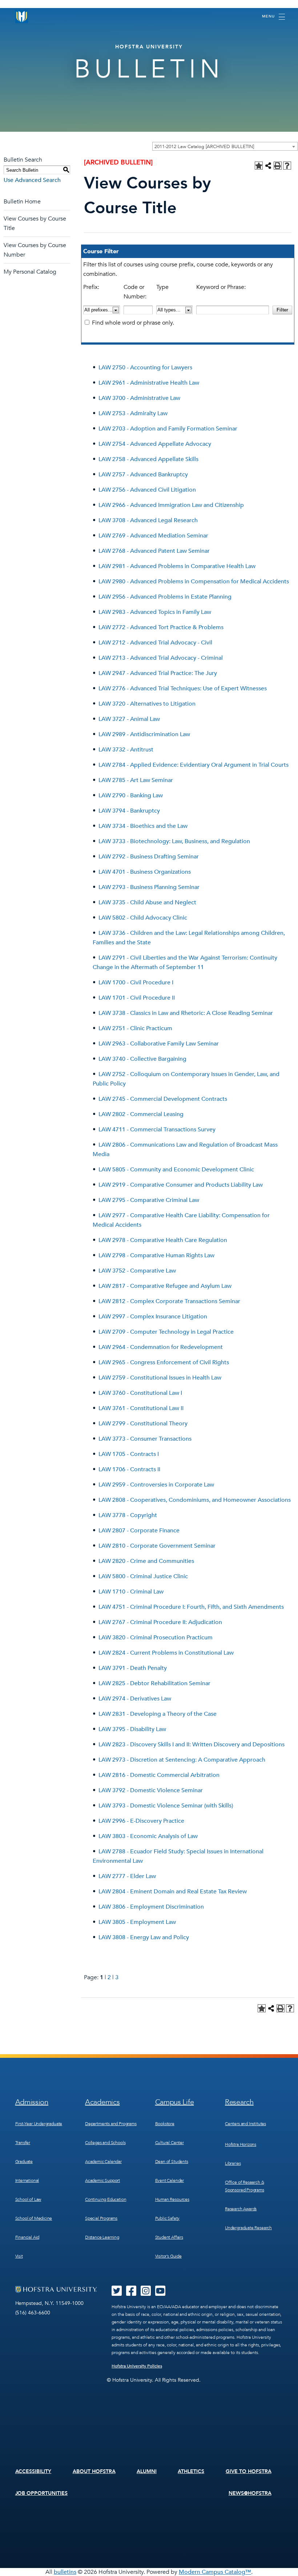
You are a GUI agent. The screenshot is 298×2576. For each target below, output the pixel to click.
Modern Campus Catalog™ (215, 2572)
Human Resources (172, 2199)
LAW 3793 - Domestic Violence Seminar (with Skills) (166, 1806)
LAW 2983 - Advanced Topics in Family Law (155, 612)
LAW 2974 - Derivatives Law (135, 1699)
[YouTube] (160, 2293)
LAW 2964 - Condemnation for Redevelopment (161, 1347)
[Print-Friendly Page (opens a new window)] (278, 166)
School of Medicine (34, 2218)
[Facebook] (131, 2293)
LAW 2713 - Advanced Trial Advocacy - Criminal (161, 658)
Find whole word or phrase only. (133, 323)
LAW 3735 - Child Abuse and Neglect (147, 902)
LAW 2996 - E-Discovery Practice (141, 1821)
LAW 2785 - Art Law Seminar (136, 780)
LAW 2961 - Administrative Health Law (149, 383)
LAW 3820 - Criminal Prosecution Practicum (156, 1638)
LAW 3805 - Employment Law (137, 1922)
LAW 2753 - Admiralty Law (133, 413)
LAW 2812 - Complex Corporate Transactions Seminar (169, 1301)
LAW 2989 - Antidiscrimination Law (144, 734)
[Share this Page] (268, 166)
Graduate (24, 2162)
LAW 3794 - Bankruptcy (129, 811)
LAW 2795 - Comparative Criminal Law (149, 1200)
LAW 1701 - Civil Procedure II (137, 998)
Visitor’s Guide (168, 2256)
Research (239, 2102)
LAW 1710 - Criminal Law (131, 1592)
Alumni (147, 2471)
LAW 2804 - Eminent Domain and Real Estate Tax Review (173, 1892)
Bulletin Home (22, 202)
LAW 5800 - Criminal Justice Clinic (143, 1576)
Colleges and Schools (105, 2143)
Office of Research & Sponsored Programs (245, 2186)
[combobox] (225, 146)
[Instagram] (146, 2293)
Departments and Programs (111, 2124)
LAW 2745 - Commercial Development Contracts (163, 1099)
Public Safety (168, 2218)
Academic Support (102, 2180)
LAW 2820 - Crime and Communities (146, 1561)
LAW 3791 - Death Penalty (133, 1668)
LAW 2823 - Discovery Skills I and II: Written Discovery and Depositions (192, 1745)
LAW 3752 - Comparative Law (137, 1271)
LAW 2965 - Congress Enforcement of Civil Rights (164, 1362)
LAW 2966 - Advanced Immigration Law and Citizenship (171, 505)
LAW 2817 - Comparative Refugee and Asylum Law (165, 1286)
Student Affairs (169, 2237)
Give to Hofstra (249, 2471)
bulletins (65, 2572)
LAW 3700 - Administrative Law (139, 398)
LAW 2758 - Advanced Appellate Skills (148, 459)
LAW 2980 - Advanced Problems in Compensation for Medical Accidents (194, 582)
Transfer (23, 2143)
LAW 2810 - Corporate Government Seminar (157, 1546)
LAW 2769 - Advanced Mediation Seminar (153, 536)
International (27, 2180)
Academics (102, 2102)
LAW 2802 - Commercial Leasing (141, 1114)
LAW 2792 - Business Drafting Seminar (149, 857)
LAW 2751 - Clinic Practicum (135, 1028)
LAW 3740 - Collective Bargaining (142, 1059)
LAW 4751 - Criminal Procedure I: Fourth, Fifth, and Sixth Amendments (191, 1607)
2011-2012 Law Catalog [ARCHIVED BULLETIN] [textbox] (204, 147)
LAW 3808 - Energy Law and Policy (144, 1937)
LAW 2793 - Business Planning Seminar (149, 887)
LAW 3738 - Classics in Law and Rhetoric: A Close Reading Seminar (186, 1013)
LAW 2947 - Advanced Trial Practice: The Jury (158, 673)
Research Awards (241, 2209)
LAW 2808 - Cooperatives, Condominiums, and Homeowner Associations (195, 1500)
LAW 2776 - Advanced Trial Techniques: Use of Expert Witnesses (183, 688)
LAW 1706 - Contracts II (129, 1469)
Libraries (233, 2163)
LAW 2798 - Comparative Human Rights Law (156, 1255)
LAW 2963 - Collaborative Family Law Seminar (159, 1044)
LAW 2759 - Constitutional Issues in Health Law (160, 1378)
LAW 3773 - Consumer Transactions (145, 1439)
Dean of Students (172, 2162)
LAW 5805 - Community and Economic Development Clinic (176, 1170)
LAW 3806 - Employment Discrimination (151, 1907)
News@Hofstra (250, 2493)
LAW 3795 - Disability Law (132, 1729)
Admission (32, 2102)
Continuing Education (106, 2199)
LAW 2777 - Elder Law (127, 1876)
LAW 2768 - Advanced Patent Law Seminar (154, 551)
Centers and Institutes (245, 2124)
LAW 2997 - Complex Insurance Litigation (153, 1317)
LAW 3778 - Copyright (128, 1515)
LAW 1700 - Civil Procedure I (136, 983)
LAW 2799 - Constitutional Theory (143, 1424)
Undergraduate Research (248, 2228)
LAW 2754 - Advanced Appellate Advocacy (155, 444)
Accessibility (33, 2471)
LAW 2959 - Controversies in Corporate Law (156, 1485)
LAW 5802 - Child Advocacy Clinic (143, 918)
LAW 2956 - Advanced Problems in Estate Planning (165, 597)
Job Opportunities (42, 2493)
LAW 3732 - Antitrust (126, 750)
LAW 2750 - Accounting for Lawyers (145, 368)
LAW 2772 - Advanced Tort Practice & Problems (161, 627)
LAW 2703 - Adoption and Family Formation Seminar (168, 429)
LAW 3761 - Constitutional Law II (141, 1408)
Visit (19, 2256)
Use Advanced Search (32, 180)
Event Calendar (170, 2180)
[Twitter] (117, 2293)
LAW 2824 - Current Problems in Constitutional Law (166, 1653)
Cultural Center (170, 2143)
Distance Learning (102, 2237)
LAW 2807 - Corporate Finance (139, 1531)
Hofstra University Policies (137, 2366)
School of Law (28, 2199)
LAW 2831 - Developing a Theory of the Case (158, 1714)
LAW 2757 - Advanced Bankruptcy (143, 475)
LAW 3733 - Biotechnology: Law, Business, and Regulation (174, 841)
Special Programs (101, 2218)
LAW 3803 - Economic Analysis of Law (148, 1836)
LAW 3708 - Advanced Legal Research (148, 520)
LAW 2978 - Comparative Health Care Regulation (163, 1240)
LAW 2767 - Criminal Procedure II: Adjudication (160, 1622)
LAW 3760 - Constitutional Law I (140, 1393)
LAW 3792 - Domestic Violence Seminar (151, 1790)
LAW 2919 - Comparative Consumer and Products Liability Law (181, 1185)
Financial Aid (27, 2237)
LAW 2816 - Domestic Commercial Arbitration (159, 1775)
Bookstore (165, 2124)
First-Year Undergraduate (39, 2124)
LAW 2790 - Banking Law (131, 795)
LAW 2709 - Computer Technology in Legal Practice (166, 1332)
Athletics (191, 2471)
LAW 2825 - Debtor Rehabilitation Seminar (154, 1683)
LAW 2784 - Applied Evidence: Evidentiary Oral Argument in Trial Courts (194, 765)
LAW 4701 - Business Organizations (145, 872)
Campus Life (175, 2102)
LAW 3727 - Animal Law (129, 719)
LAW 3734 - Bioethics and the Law (143, 826)
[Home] (22, 17)
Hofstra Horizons (241, 2144)
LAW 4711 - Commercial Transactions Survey (157, 1130)
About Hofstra (94, 2471)
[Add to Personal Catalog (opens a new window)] (259, 166)
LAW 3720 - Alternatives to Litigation (147, 704)
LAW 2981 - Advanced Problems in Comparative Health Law (177, 566)
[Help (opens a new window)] (287, 166)
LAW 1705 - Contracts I (129, 1454)
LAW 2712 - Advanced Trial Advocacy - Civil (155, 643)
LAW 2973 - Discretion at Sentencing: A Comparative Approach (182, 1760)
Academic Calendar (103, 2162)
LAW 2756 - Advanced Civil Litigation (147, 490)
